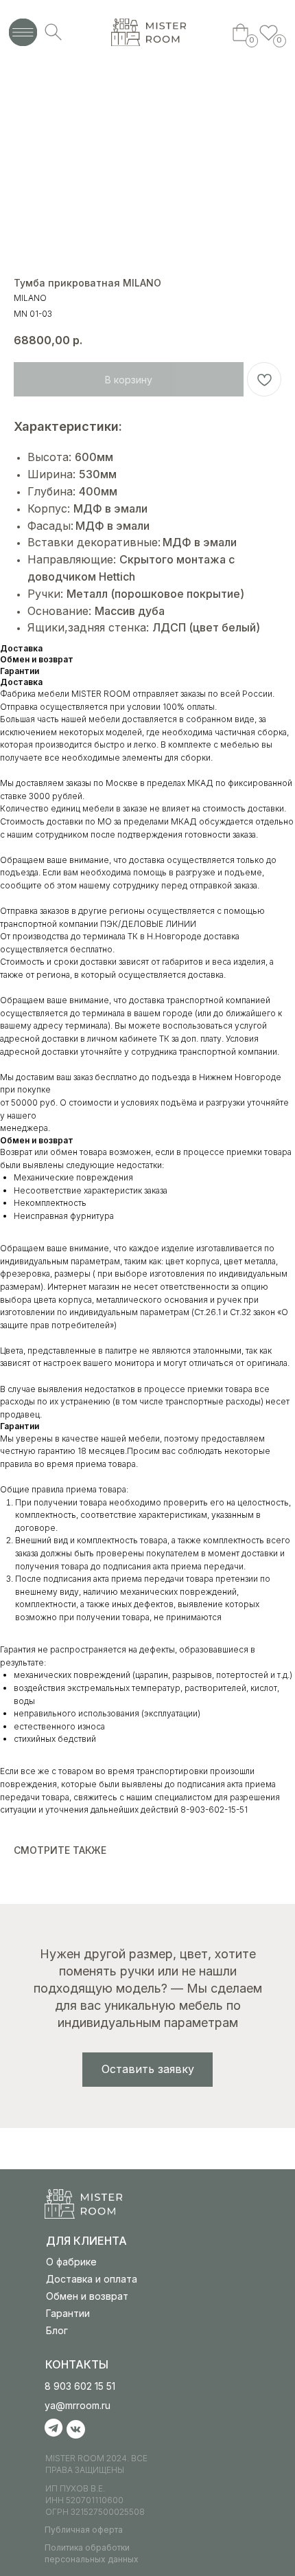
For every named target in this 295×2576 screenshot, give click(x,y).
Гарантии (68, 2313)
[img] (149, 32)
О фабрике (71, 2262)
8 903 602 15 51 (80, 2386)
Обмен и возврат (87, 2296)
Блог (57, 2330)
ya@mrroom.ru (78, 2405)
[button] (147, 2070)
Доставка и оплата (92, 2279)
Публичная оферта (84, 2530)
